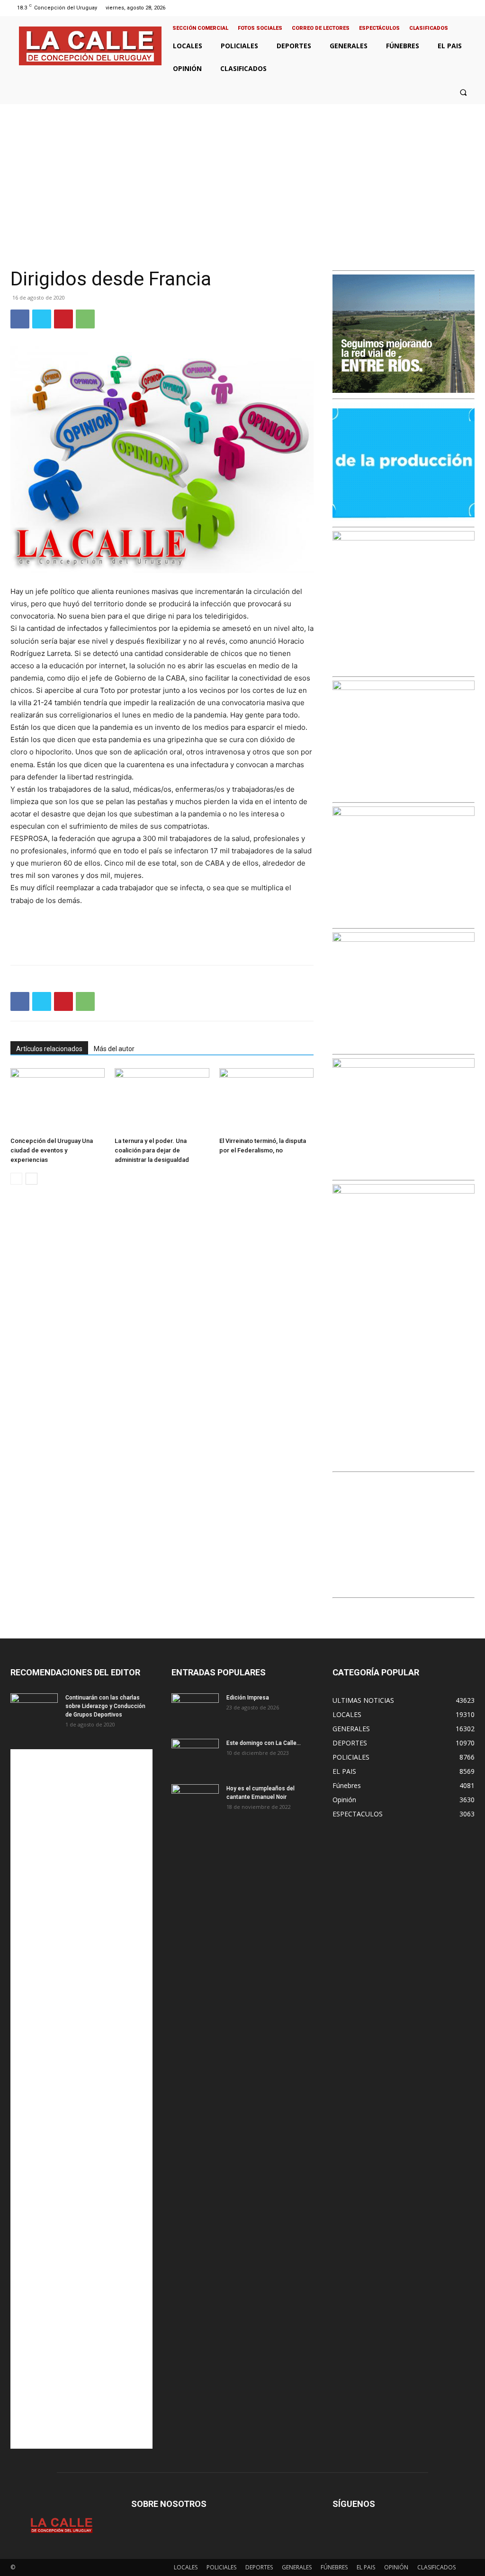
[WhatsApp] (85, 319)
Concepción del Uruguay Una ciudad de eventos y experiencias (52, 1150)
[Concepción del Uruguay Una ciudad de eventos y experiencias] (58, 1101)
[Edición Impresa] (195, 1710)
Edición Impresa (248, 1698)
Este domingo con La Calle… (264, 1743)
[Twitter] (458, 8)
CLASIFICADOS (436, 2567)
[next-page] (31, 1179)
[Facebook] (434, 8)
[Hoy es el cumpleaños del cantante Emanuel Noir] (195, 1801)
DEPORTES (259, 2567)
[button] (463, 92)
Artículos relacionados (49, 1049)
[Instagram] (445, 8)
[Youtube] (470, 8)
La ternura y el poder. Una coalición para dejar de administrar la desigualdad (152, 1150)
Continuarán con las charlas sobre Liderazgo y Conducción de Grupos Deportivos (105, 1706)
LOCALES (186, 2567)
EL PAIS (366, 2567)
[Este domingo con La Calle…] (195, 1755)
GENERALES (297, 2567)
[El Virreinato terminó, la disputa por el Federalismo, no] (266, 1101)
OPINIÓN (396, 2567)
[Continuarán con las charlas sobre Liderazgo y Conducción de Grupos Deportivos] (34, 1710)
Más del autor (114, 1049)
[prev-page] (16, 1179)
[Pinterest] (63, 319)
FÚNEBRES (334, 2567)
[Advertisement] (242, 175)
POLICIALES (221, 2567)
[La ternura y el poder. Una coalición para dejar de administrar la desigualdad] (162, 1101)
